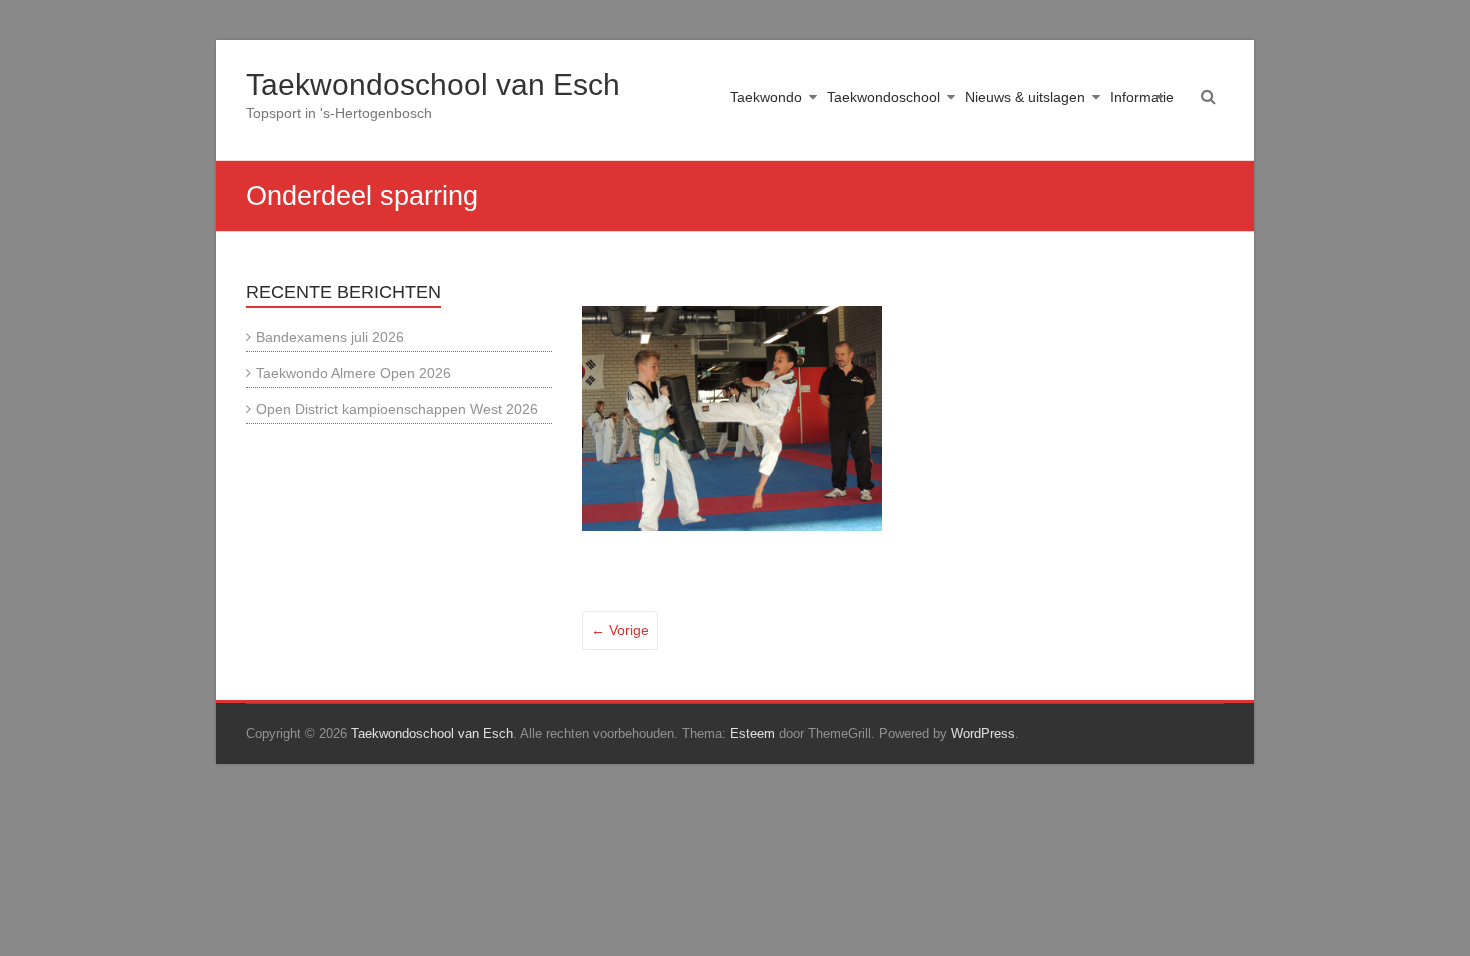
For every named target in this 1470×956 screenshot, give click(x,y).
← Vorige (620, 630)
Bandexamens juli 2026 (330, 337)
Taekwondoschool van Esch (433, 84)
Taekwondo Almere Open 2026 (353, 373)
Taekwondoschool (883, 97)
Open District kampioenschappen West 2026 (397, 409)
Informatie (1142, 97)
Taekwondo (766, 97)
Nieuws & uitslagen (1025, 97)
